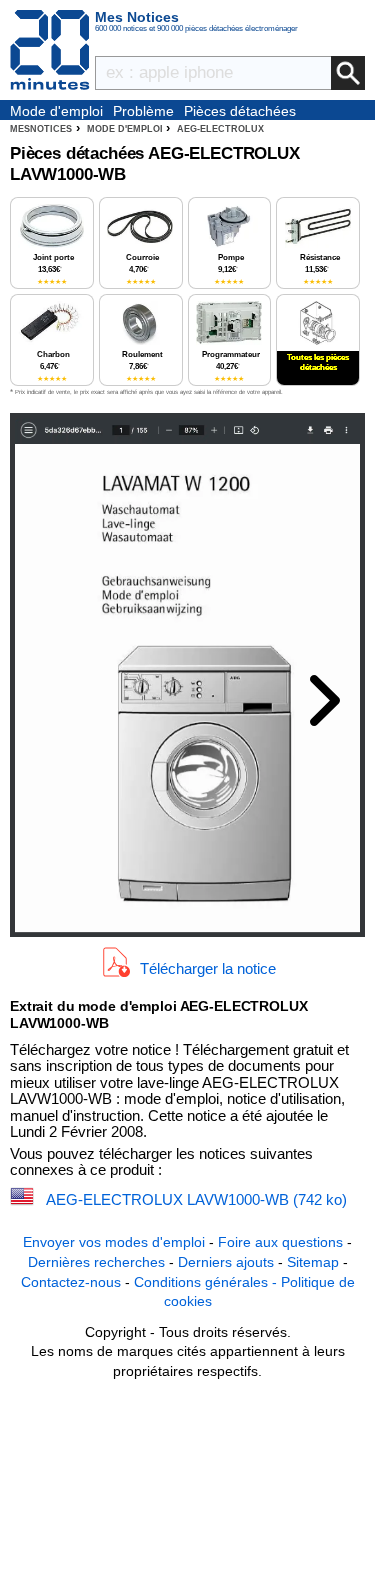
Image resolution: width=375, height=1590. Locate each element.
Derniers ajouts (226, 1262)
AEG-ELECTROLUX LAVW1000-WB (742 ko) (196, 1199)
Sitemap (313, 1262)
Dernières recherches (96, 1262)
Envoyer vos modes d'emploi (114, 1242)
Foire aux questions (280, 1242)
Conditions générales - (207, 1282)
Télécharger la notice (208, 968)
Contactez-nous (71, 1282)
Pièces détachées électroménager (240, 112)
